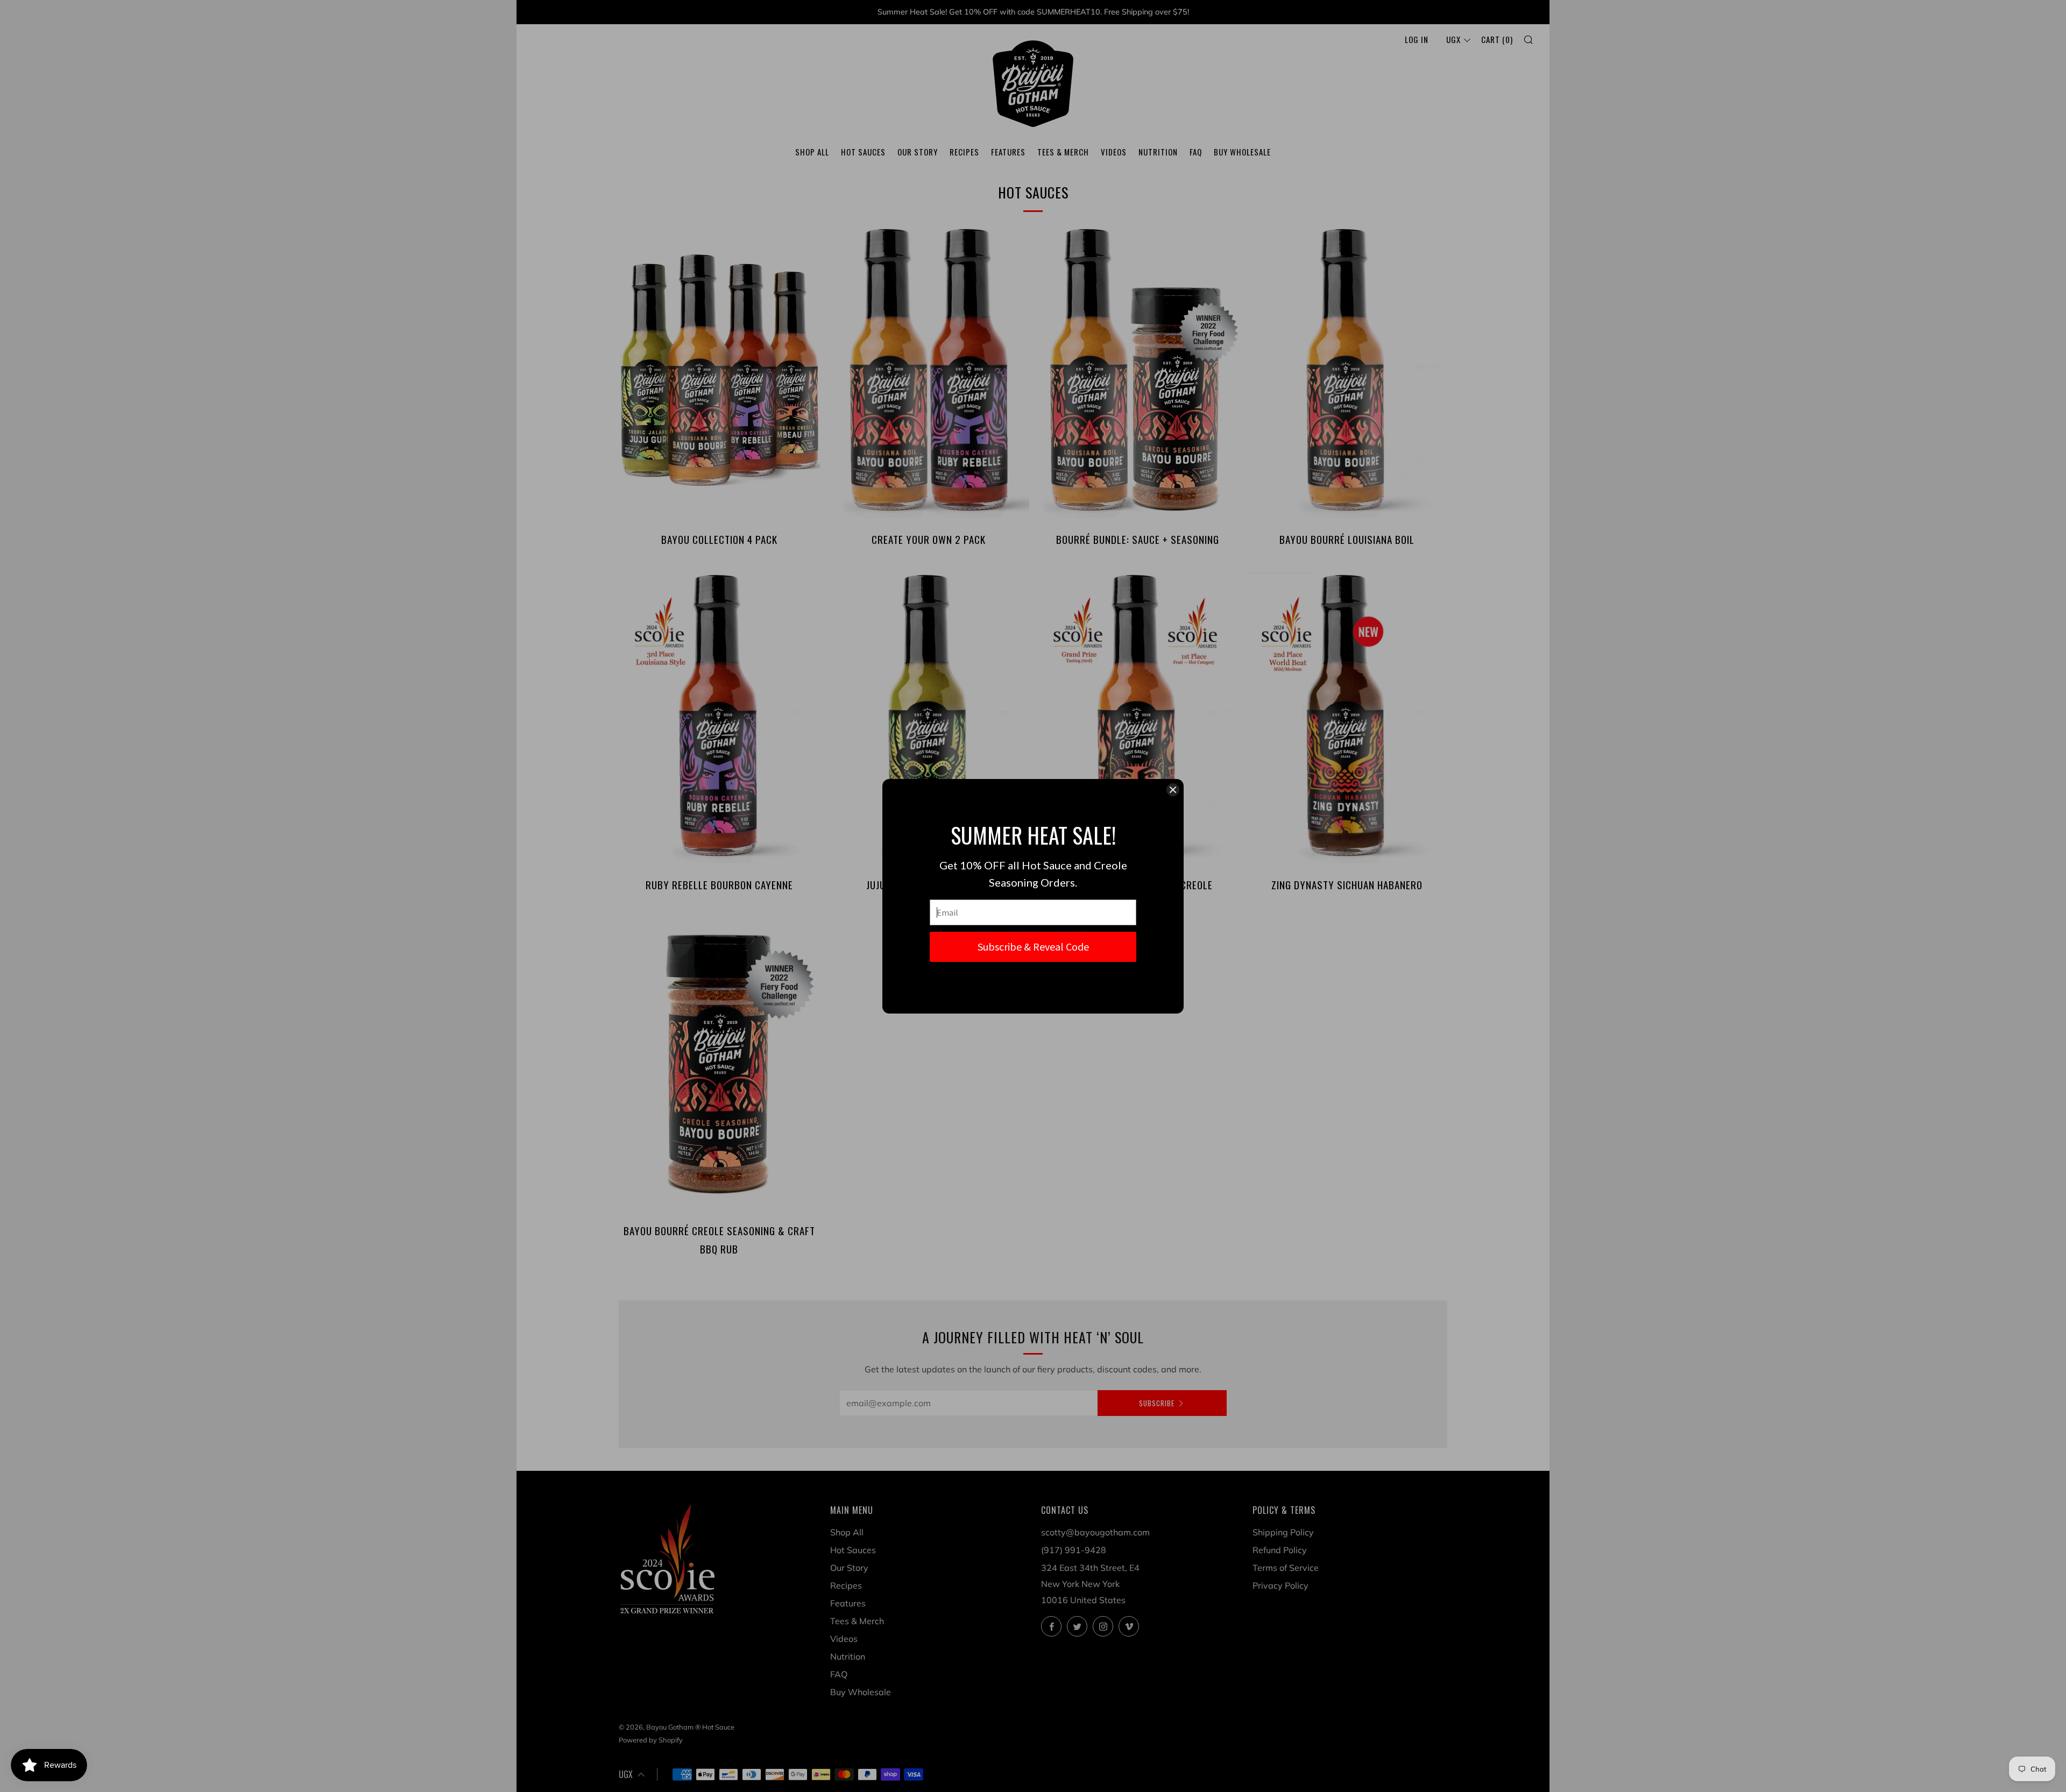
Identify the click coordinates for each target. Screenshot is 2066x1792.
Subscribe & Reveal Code (1033, 947)
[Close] (1173, 790)
